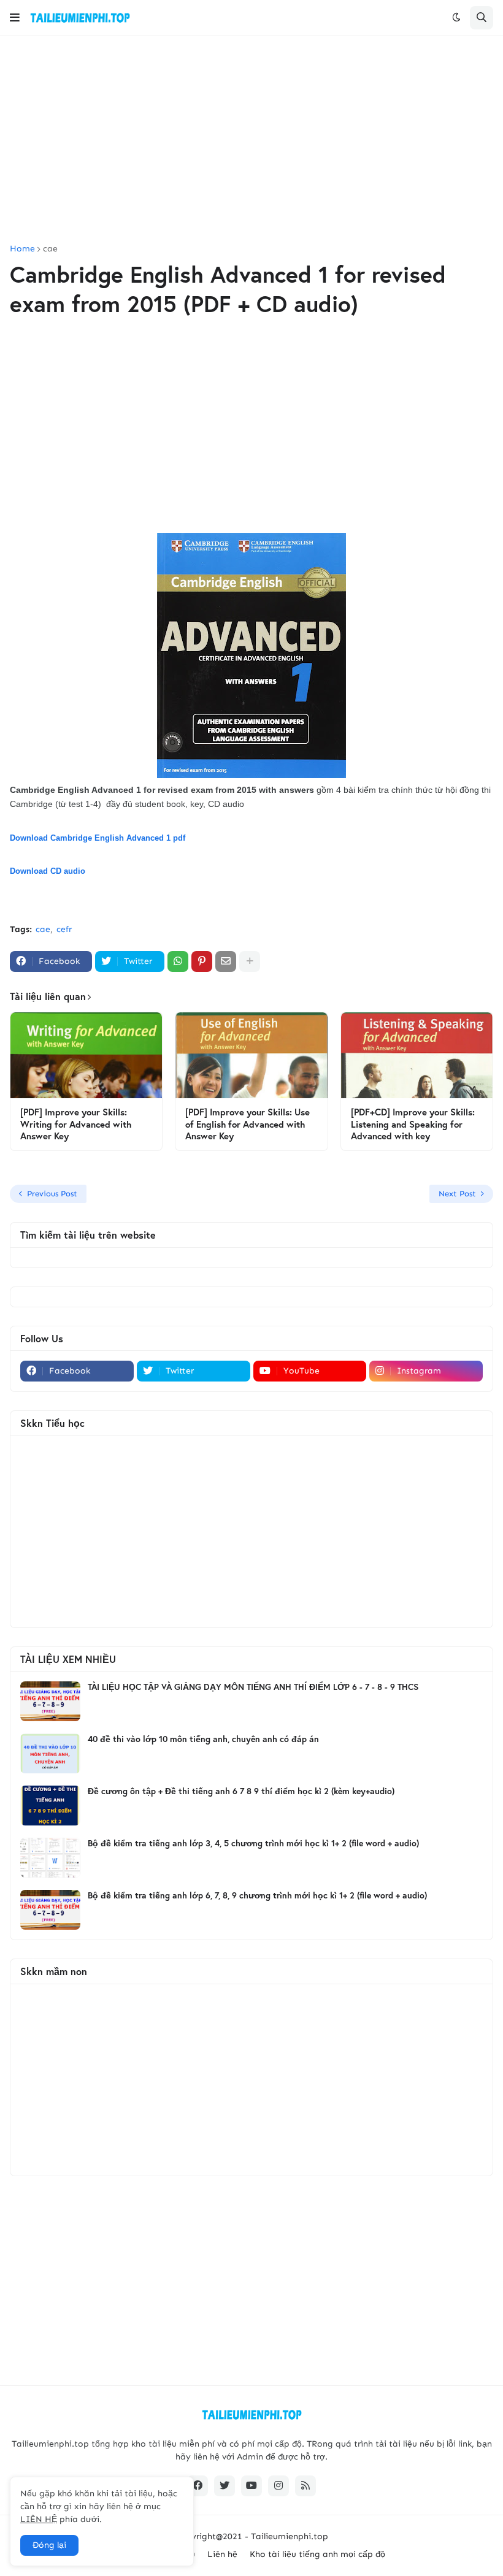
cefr (64, 929)
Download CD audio (48, 871)
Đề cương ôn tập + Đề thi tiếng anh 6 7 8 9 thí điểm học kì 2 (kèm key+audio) (241, 1791)
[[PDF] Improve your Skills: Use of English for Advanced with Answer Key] (251, 1055)
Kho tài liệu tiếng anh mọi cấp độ (317, 2554)
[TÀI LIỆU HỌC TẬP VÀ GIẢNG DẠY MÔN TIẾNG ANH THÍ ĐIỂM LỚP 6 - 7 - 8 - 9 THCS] (50, 1701)
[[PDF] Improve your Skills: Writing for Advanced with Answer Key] (86, 1055)
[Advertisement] (251, 140)
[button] (15, 18)
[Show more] (250, 961)
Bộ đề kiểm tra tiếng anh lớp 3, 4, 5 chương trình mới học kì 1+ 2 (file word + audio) (253, 1843)
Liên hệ (222, 2554)
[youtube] (251, 2486)
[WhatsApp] (178, 961)
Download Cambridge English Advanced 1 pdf (98, 838)
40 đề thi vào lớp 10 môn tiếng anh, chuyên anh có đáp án (203, 1739)
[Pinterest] (202, 961)
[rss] (305, 2486)
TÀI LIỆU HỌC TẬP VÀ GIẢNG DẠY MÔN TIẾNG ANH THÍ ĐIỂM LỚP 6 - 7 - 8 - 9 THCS (253, 1687)
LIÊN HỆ (39, 2519)
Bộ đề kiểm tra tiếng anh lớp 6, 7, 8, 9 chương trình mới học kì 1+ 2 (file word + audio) (257, 1895)
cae (50, 249)
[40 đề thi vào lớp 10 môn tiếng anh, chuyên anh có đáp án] (50, 1753)
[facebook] (198, 2486)
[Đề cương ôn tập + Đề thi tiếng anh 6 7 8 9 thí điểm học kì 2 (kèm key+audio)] (50, 1806)
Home (22, 249)
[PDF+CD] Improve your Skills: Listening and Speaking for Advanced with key (413, 1124)
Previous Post (52, 1194)
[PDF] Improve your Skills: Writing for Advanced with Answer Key (76, 1124)
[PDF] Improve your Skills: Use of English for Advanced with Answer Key (248, 1124)
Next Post (457, 1194)
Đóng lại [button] (49, 2545)
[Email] (226, 961)
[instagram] (278, 2486)
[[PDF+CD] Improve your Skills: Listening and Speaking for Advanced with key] (417, 1055)
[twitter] (225, 2486)
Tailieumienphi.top (290, 2536)
